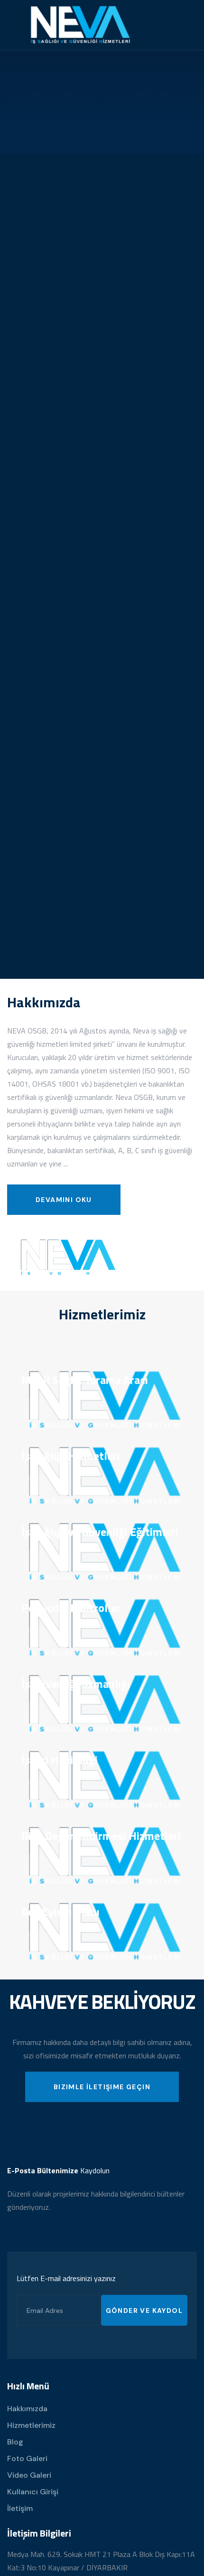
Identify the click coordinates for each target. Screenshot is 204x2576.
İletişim (20, 2508)
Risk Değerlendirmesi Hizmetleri (101, 1836)
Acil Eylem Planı (60, 1912)
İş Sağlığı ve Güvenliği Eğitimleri (100, 1532)
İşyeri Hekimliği (60, 1760)
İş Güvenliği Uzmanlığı (76, 1684)
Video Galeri (29, 2475)
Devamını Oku (64, 1200)
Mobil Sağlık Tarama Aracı (85, 1380)
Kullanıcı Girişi (33, 2492)
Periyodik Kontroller (71, 1608)
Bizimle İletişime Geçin (102, 2087)
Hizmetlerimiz (31, 2425)
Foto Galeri (27, 2458)
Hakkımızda (27, 2409)
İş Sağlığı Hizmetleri (71, 1456)
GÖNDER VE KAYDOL (144, 2311)
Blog (15, 2442)
